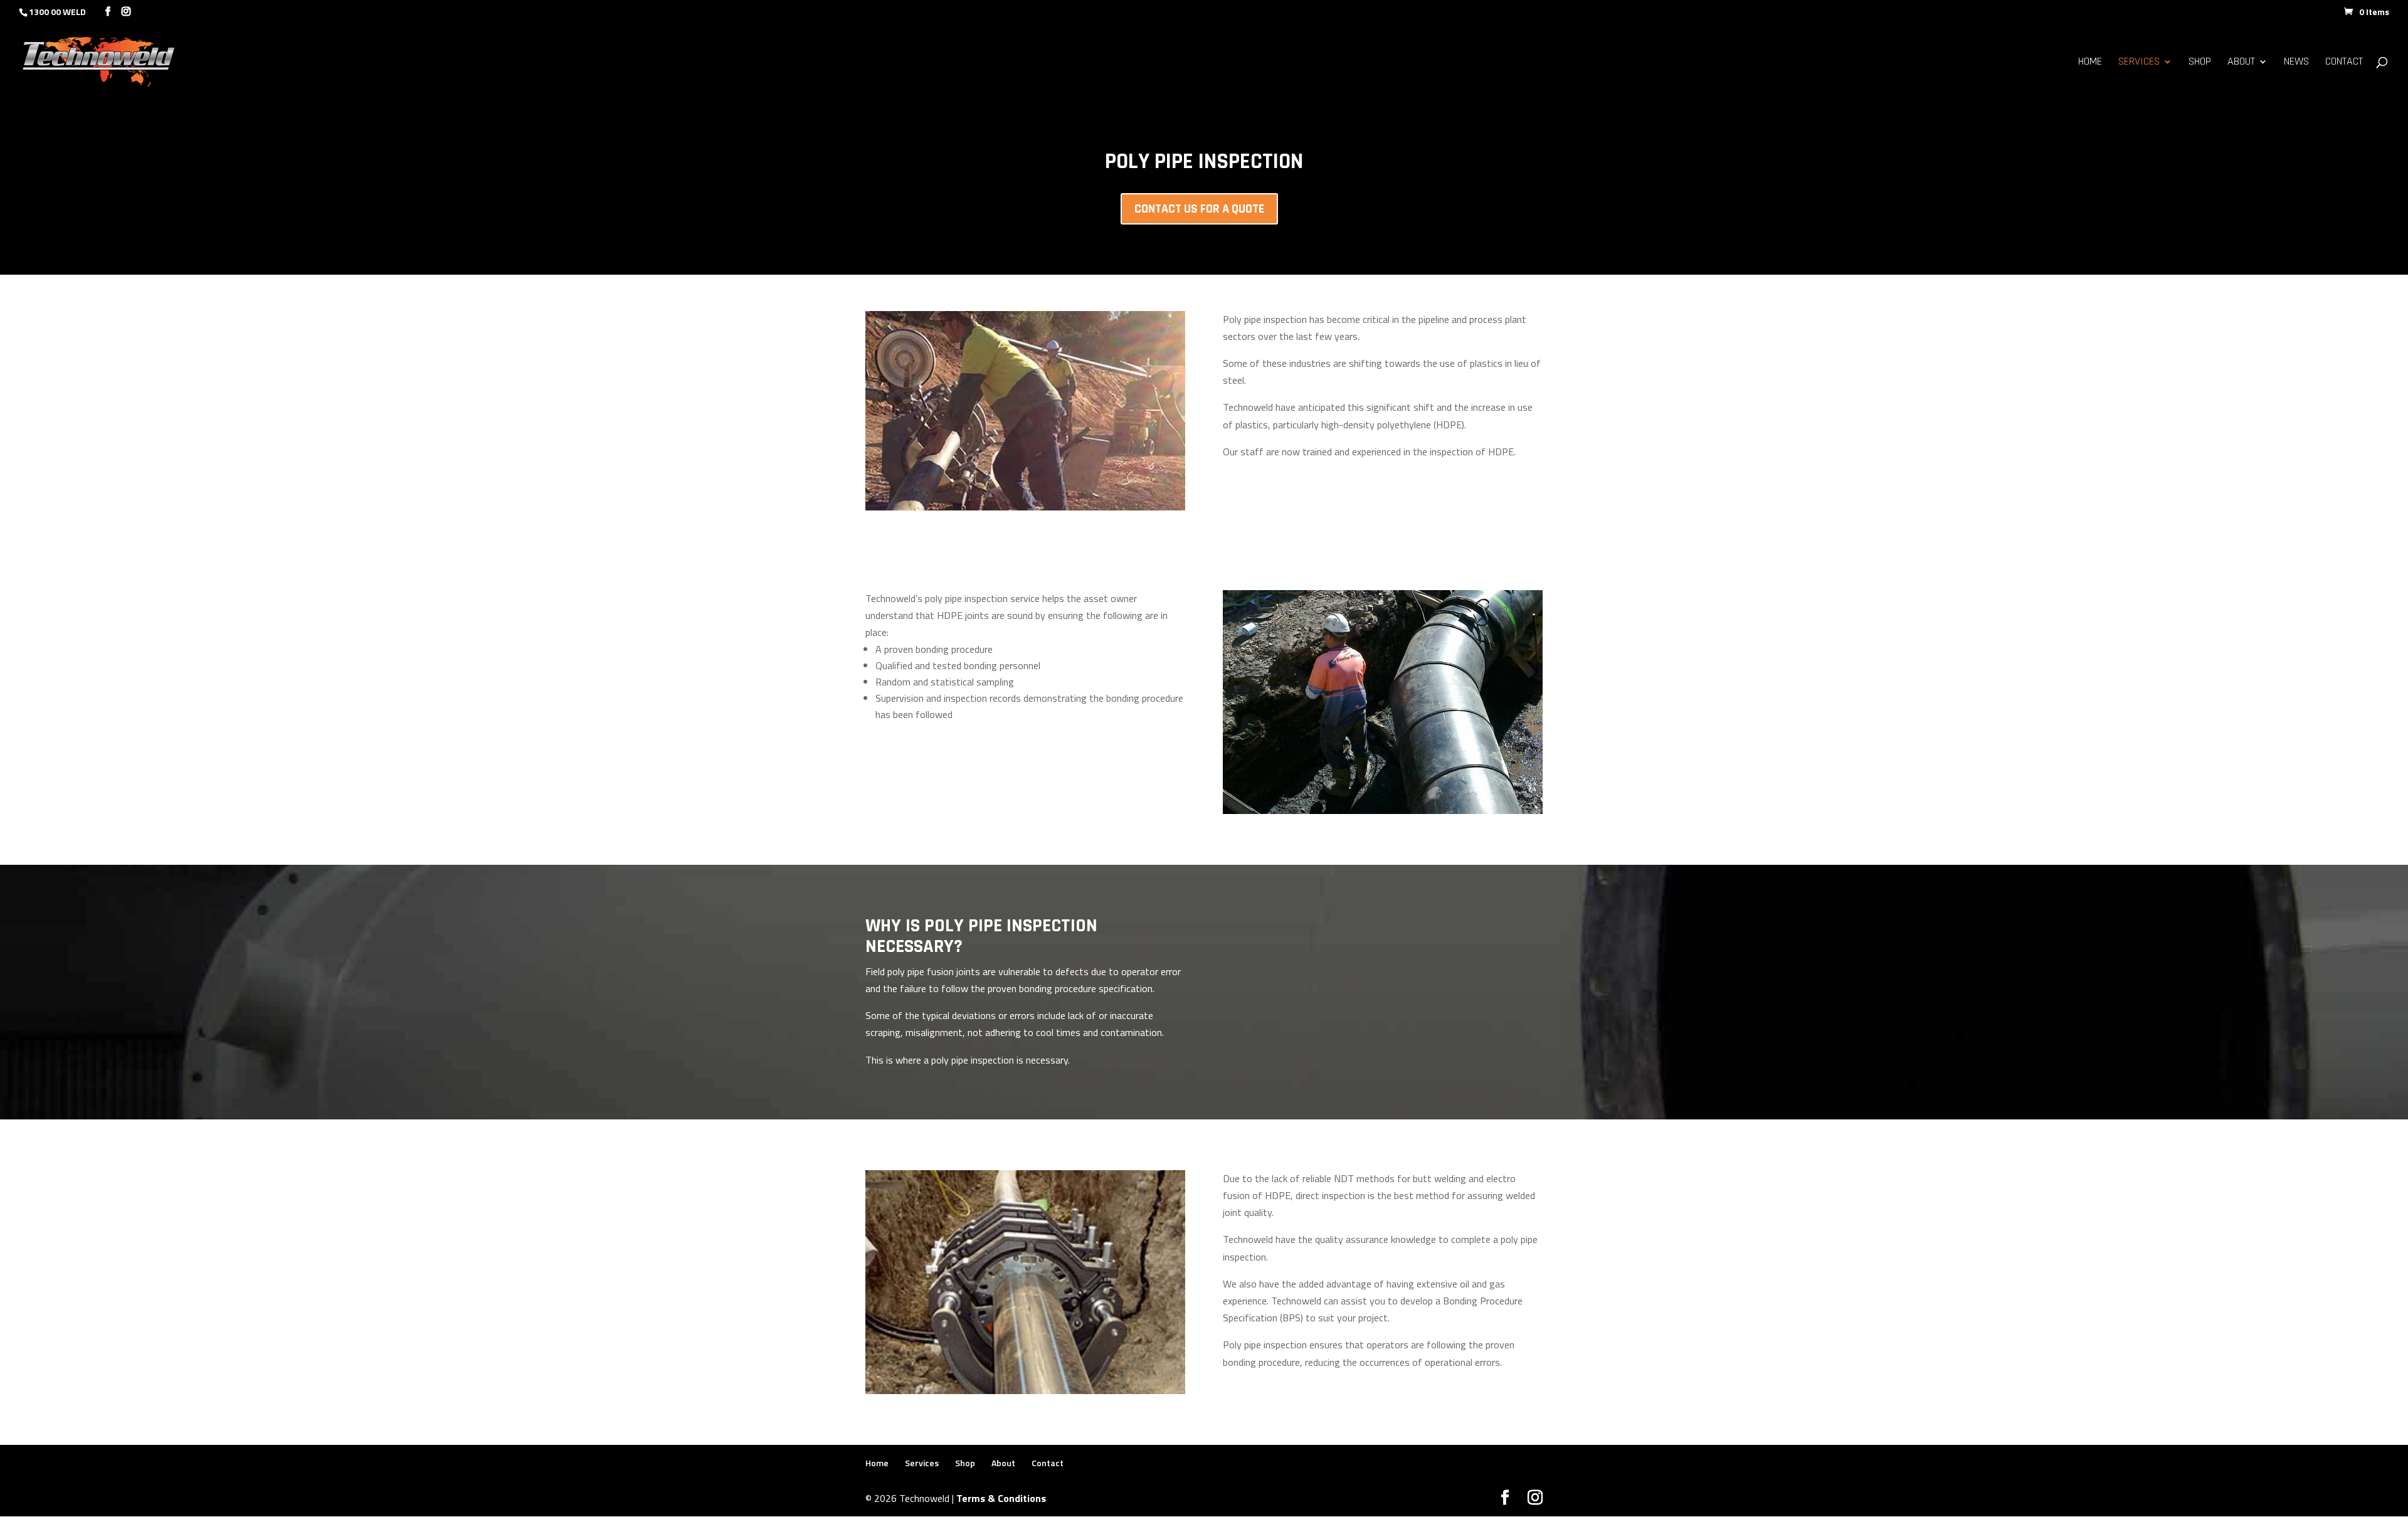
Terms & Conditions (1001, 1498)
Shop (2200, 63)
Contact (2344, 63)
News (2296, 63)
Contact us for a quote (1199, 209)
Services (2139, 63)
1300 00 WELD (57, 12)
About (2241, 63)
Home (2090, 63)
